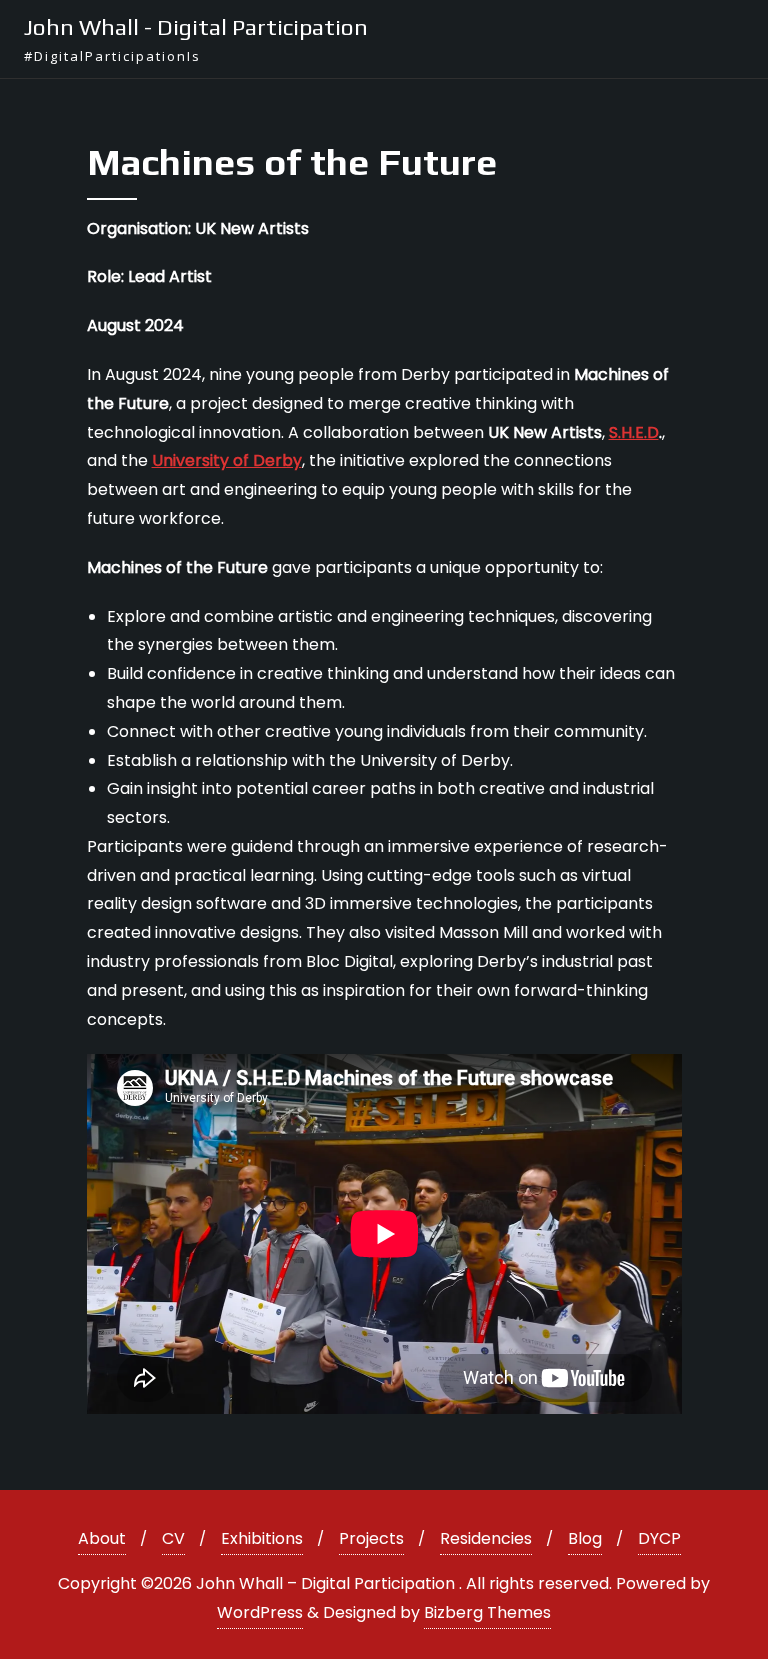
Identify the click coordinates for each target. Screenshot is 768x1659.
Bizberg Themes (487, 1612)
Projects (371, 1538)
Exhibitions (262, 1538)
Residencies (486, 1538)
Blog (585, 1538)
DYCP (659, 1538)
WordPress (260, 1612)
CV (173, 1538)
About (102, 1538)
